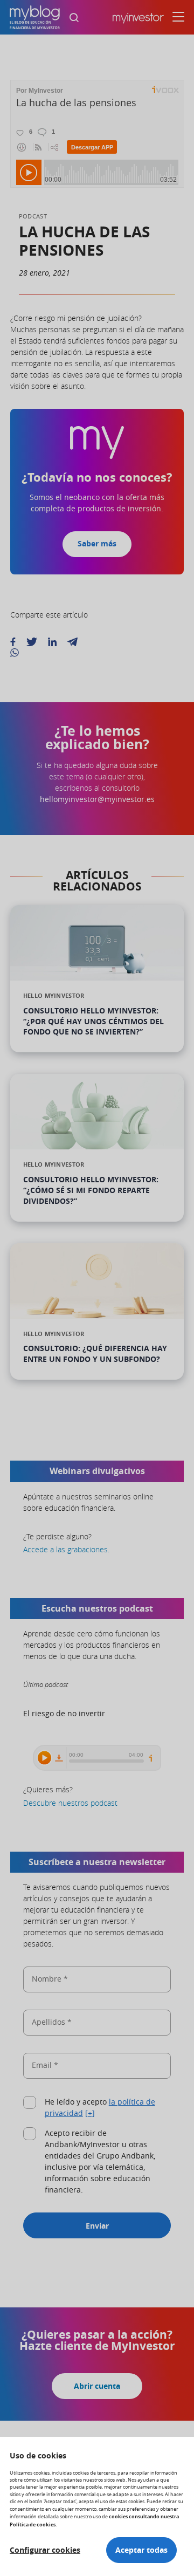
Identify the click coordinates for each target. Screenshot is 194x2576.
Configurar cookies (45, 2550)
